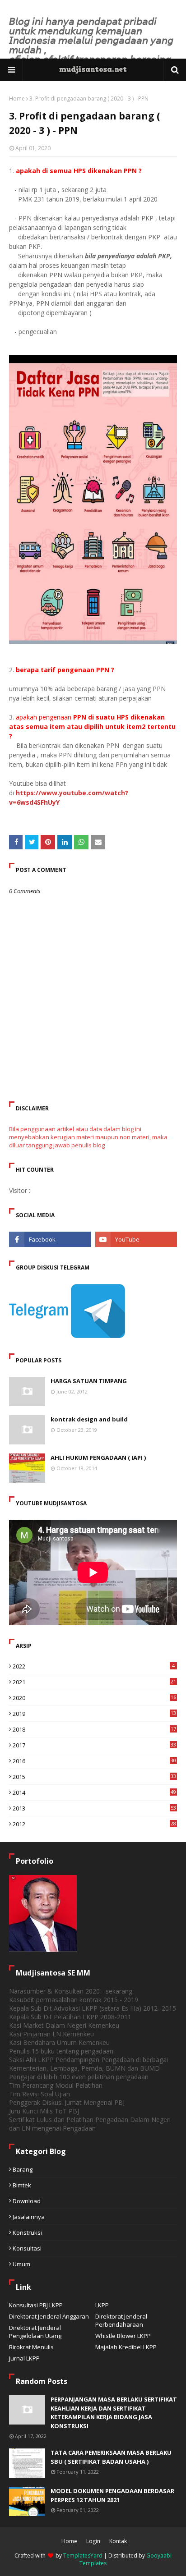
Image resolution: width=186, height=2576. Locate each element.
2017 (94, 1745)
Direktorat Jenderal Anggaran (49, 2316)
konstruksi (27, 2232)
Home (17, 99)
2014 (94, 1792)
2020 (94, 1698)
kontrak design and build (89, 1419)
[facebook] (50, 1239)
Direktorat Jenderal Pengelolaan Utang (35, 2332)
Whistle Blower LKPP (123, 2336)
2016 (94, 1761)
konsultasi (27, 2248)
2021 (94, 1682)
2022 (94, 1666)
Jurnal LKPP (24, 2358)
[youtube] (136, 1239)
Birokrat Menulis (31, 2347)
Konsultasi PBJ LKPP (36, 2305)
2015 (94, 1777)
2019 (94, 1714)
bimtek (22, 2185)
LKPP (102, 2305)
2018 (94, 1729)
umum (21, 2264)
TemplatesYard (83, 2555)
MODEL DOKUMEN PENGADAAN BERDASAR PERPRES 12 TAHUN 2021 (112, 2495)
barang (23, 2169)
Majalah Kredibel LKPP (126, 2347)
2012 (94, 1824)
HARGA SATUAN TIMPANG (89, 1381)
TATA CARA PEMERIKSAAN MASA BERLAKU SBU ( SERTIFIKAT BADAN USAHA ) (111, 2457)
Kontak (118, 2541)
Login (93, 2541)
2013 (94, 1808)
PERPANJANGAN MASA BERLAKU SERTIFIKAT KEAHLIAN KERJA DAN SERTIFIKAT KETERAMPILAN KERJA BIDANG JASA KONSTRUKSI (114, 2413)
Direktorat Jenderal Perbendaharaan (121, 2320)
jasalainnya (29, 2217)
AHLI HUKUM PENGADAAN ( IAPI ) (98, 1458)
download (27, 2201)
